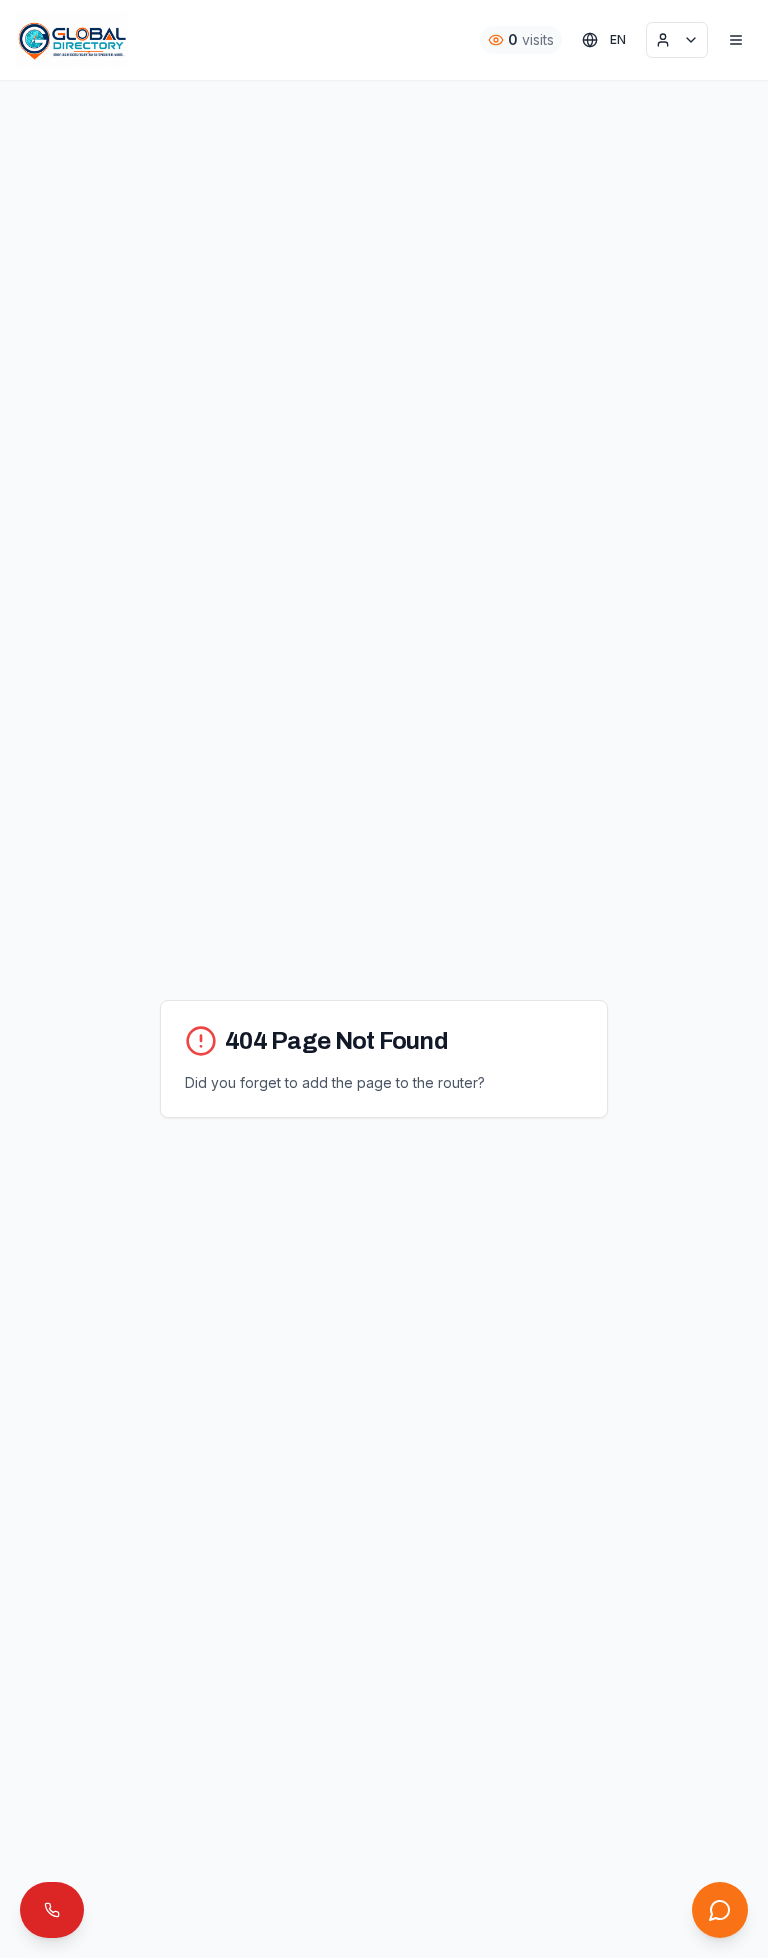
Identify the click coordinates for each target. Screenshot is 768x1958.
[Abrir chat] (720, 1910)
